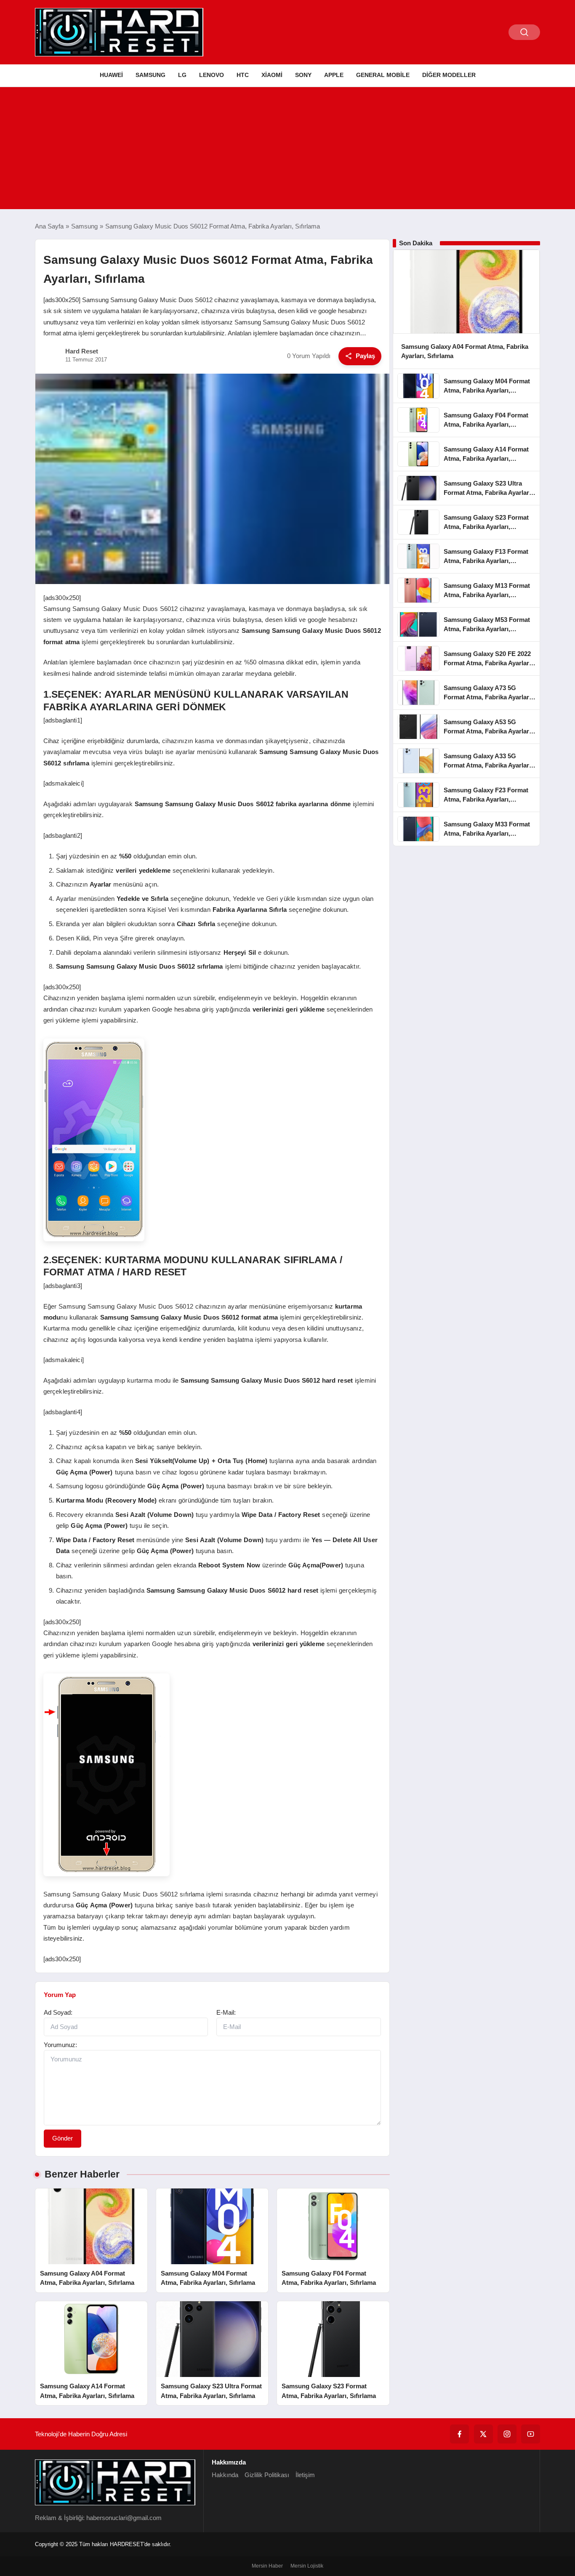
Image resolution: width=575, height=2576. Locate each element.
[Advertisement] (287, 150)
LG (182, 75)
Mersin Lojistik (307, 2566)
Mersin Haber (267, 2566)
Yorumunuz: (60, 2045)
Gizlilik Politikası (267, 2475)
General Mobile (383, 75)
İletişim (305, 2475)
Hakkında (225, 2475)
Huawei (111, 75)
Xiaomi (272, 75)
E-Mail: (226, 2012)
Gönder (63, 2138)
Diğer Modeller (449, 75)
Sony (303, 75)
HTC (243, 75)
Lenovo (212, 75)
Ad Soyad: (58, 2012)
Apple (334, 75)
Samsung (150, 75)
